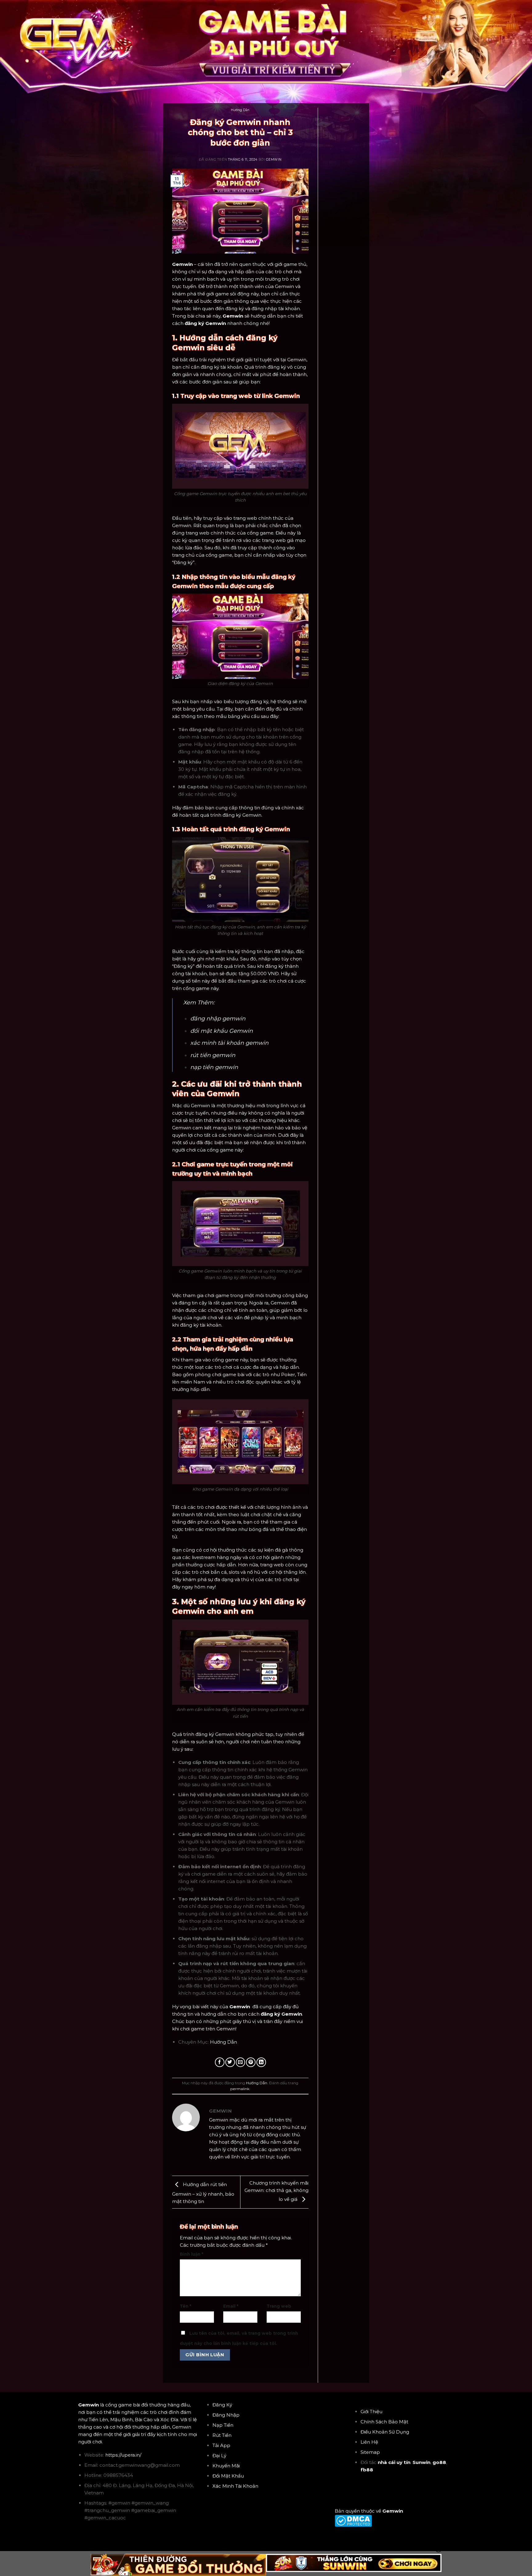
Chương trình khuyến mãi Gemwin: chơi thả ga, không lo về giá (276, 2191)
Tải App (221, 2445)
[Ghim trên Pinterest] (251, 2062)
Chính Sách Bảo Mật (384, 2422)
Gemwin (274, 160)
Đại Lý (219, 2456)
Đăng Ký (222, 2405)
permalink (240, 2089)
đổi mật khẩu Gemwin (222, 1031)
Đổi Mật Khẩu (228, 2476)
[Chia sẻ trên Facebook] (220, 2062)
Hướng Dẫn (240, 110)
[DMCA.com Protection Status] (353, 2520)
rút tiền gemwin (213, 1055)
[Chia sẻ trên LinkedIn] (261, 2062)
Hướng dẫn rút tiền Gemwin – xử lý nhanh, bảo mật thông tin (203, 2193)
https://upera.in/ (123, 2455)
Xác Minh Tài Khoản (235, 2486)
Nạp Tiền (223, 2425)
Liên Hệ (369, 2442)
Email (231, 2306)
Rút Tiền (222, 2435)
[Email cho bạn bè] (241, 2062)
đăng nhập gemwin (218, 1019)
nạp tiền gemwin (214, 1067)
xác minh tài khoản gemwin (229, 1043)
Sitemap (370, 2452)
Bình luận (191, 2254)
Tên (185, 2306)
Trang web (279, 2306)
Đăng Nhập (226, 2415)
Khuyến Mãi (226, 2466)
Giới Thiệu (371, 2412)
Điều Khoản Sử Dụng (385, 2432)
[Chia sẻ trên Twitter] (230, 2062)
